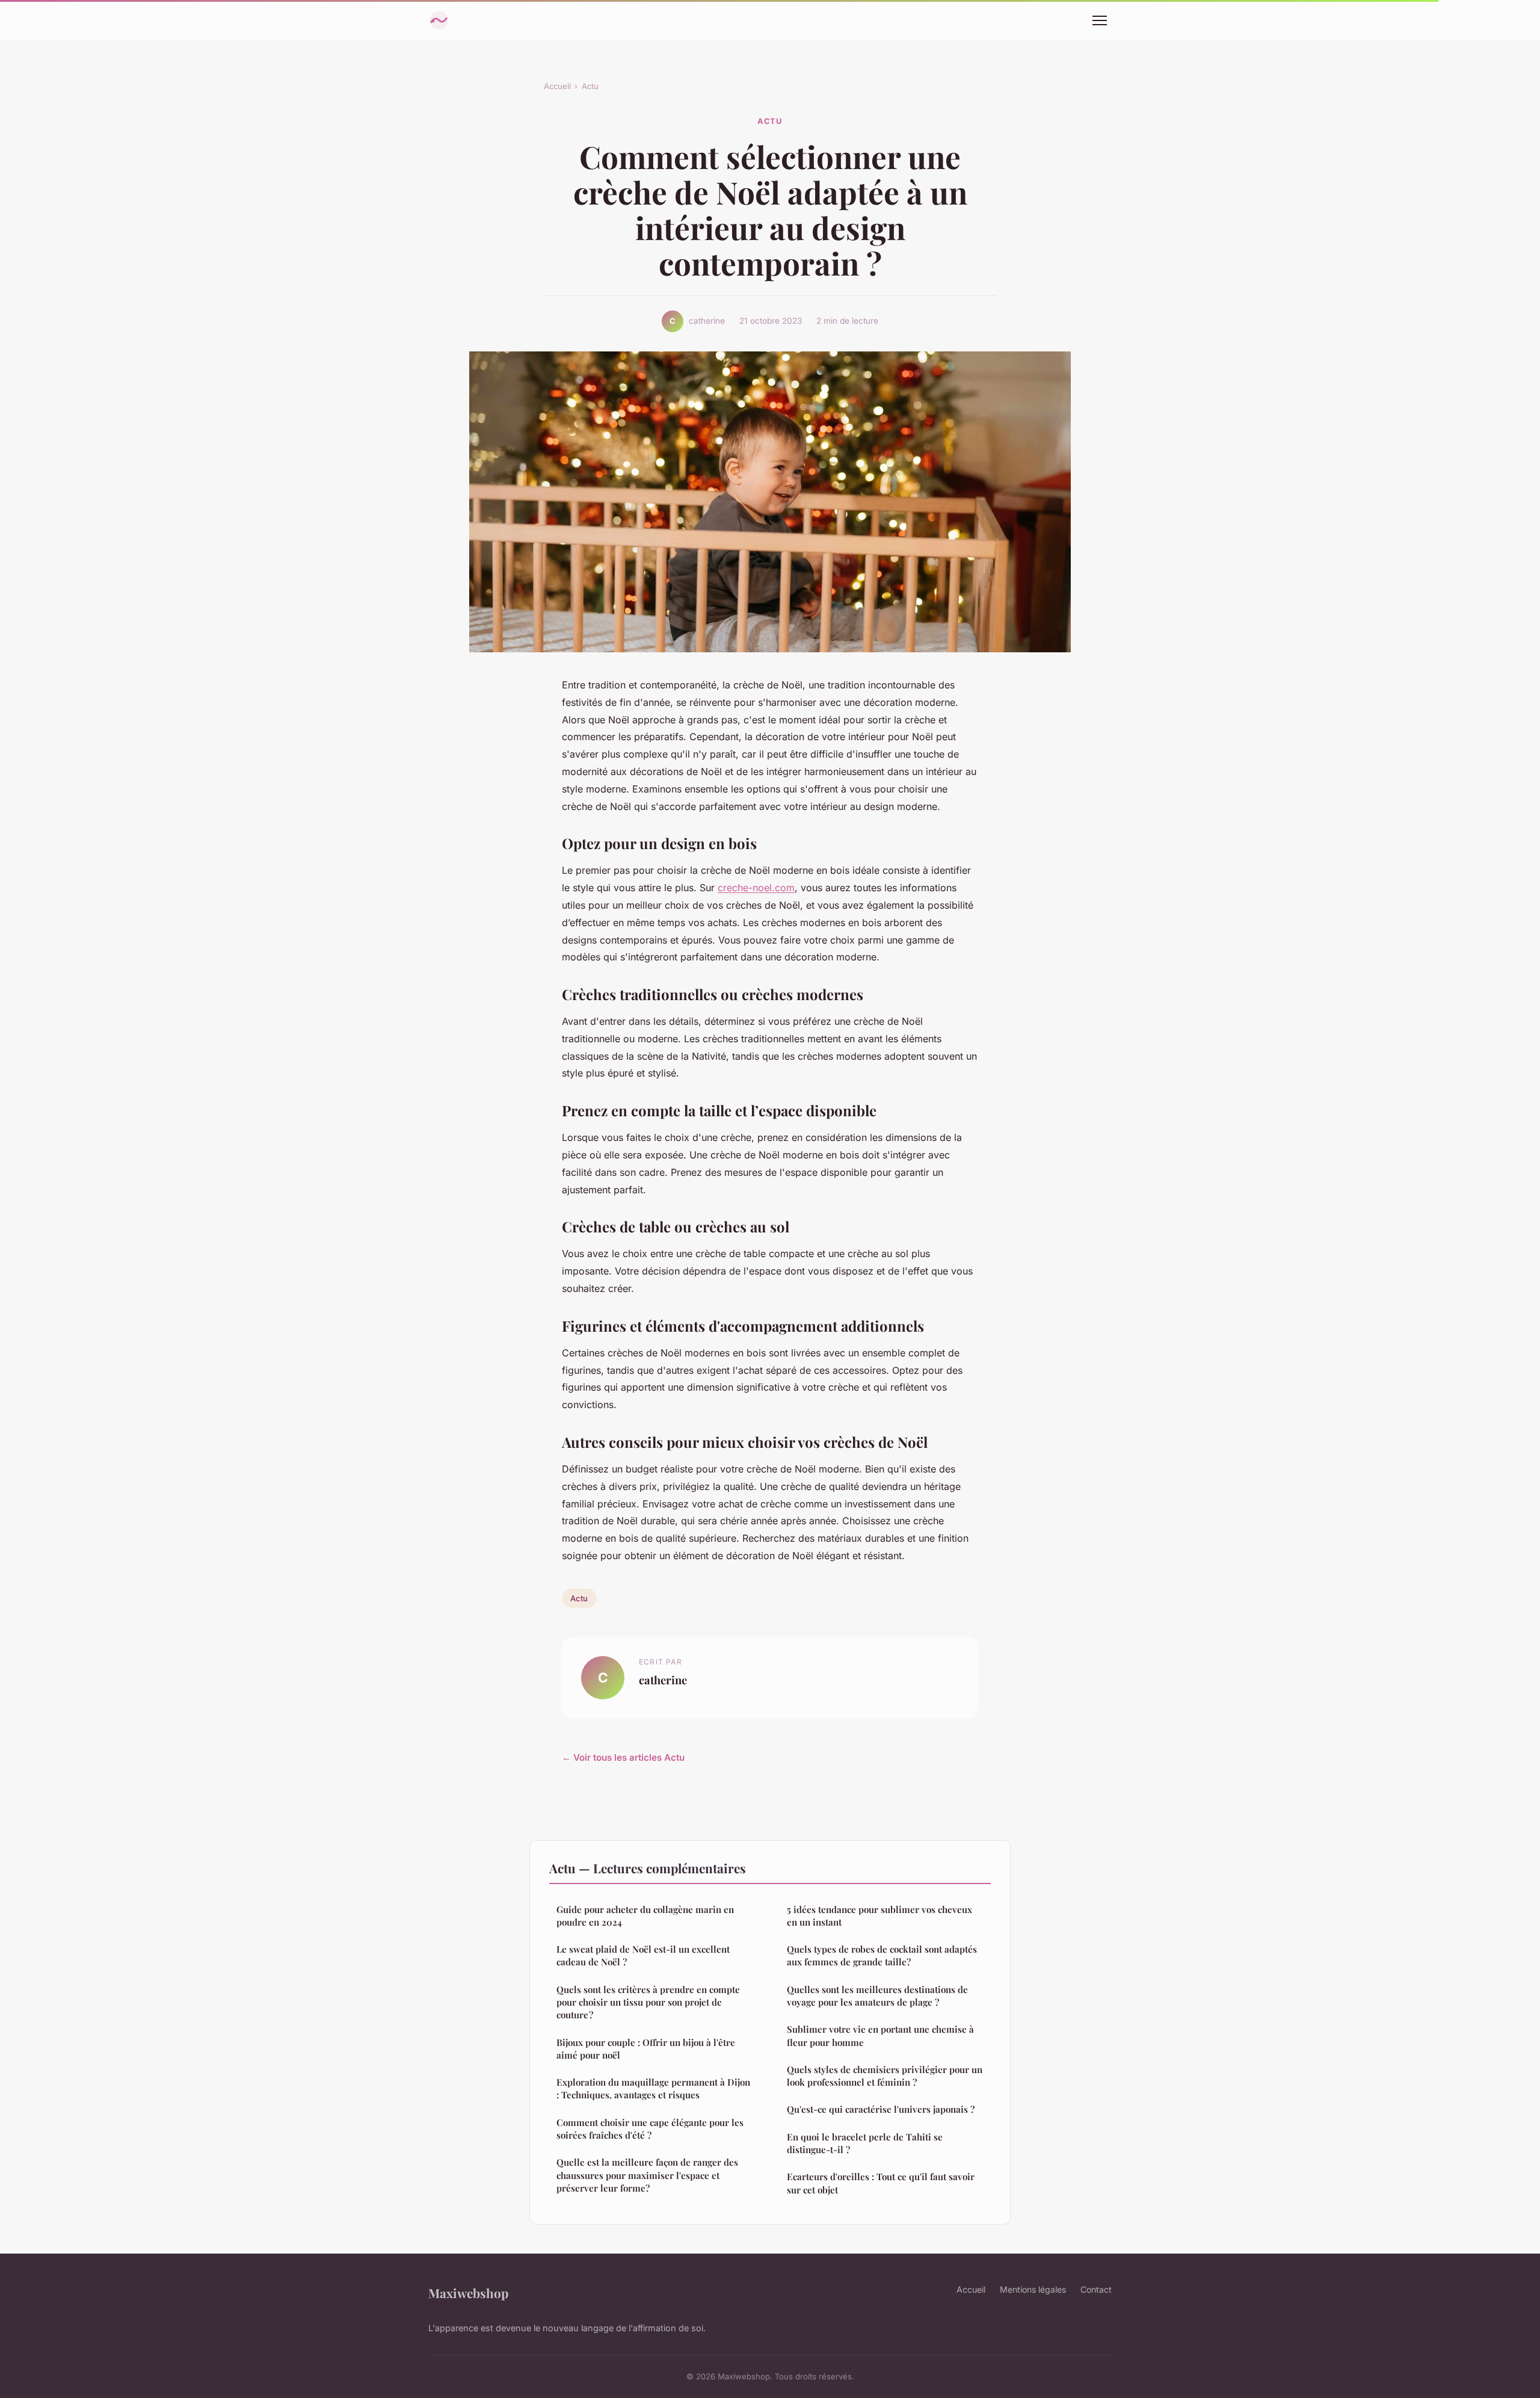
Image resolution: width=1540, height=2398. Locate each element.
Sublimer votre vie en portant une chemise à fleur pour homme (880, 2035)
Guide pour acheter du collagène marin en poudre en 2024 (645, 1916)
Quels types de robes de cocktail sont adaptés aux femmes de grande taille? (882, 1955)
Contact (1096, 2289)
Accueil (557, 86)
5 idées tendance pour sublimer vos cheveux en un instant (879, 1916)
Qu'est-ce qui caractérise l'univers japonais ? (881, 2109)
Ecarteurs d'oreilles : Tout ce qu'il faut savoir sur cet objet (881, 2183)
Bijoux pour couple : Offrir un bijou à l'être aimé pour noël (646, 2049)
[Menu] (1100, 20)
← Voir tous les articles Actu (623, 1757)
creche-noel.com (756, 888)
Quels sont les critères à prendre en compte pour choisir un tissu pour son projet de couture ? (648, 2002)
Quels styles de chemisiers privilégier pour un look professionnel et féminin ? (885, 2076)
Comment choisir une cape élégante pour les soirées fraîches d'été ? (650, 2129)
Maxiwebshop (468, 2293)
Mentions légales (1033, 2289)
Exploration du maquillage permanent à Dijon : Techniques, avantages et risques (653, 2088)
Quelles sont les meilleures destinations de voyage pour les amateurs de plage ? (877, 1996)
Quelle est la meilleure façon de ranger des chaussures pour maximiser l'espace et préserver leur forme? (647, 2175)
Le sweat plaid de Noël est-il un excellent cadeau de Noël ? (643, 1955)
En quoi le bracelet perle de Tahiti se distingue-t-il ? (865, 2143)
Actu (590, 86)
